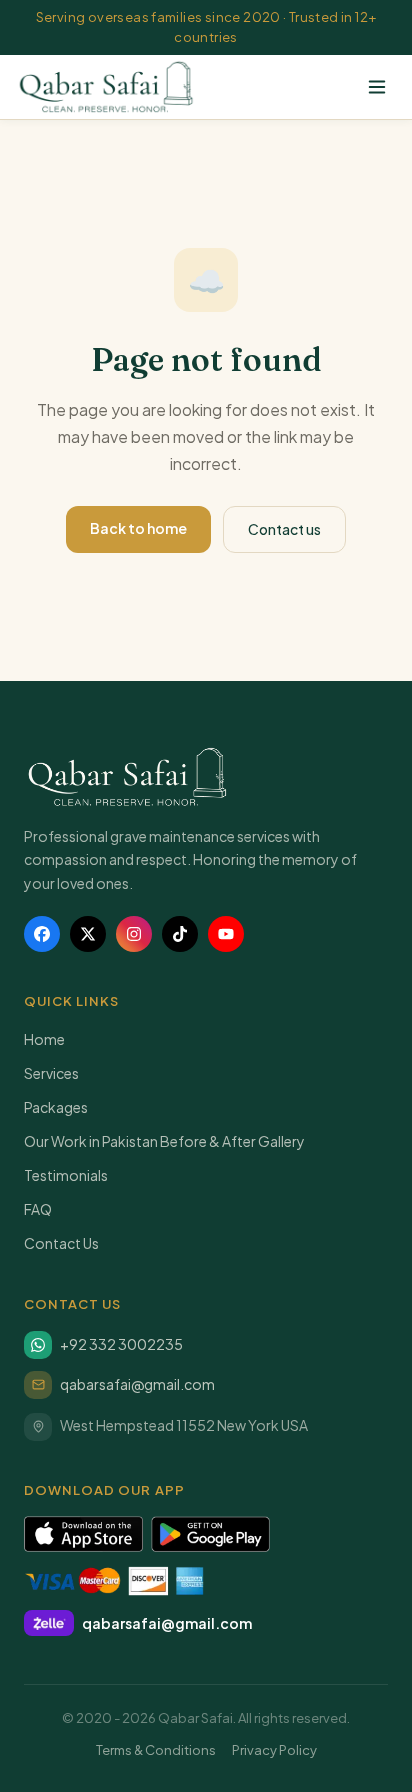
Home (44, 1039)
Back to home (138, 528)
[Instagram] (134, 934)
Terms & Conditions (156, 1750)
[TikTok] (180, 934)
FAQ (38, 1209)
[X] (88, 934)
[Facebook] (42, 934)
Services (51, 1073)
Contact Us (61, 1243)
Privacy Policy (274, 1750)
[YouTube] (226, 934)
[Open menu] (377, 87)
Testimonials (66, 1175)
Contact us (284, 529)
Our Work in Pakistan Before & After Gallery (164, 1141)
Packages (56, 1107)
